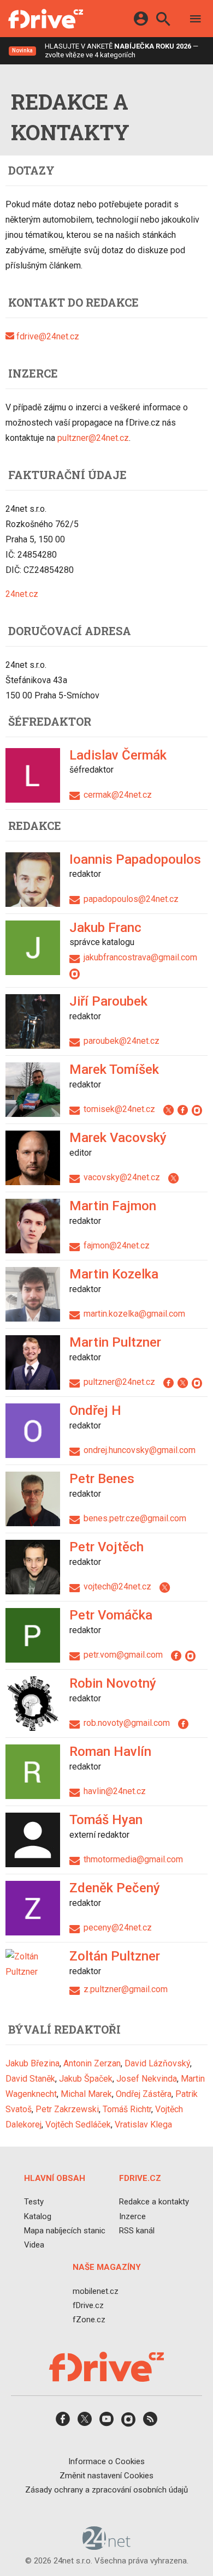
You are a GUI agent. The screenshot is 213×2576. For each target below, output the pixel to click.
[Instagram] (76, 973)
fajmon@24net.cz (117, 1245)
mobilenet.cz (96, 2291)
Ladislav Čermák (118, 755)
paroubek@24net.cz (122, 1041)
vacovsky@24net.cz (122, 1177)
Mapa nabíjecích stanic (65, 2231)
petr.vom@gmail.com (123, 1655)
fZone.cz (89, 2320)
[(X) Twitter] (85, 2423)
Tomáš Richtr (127, 2109)
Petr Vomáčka (111, 1615)
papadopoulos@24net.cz (131, 899)
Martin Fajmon (113, 1206)
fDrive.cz (88, 2305)
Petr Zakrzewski (67, 2109)
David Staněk (30, 2079)
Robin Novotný (113, 1683)
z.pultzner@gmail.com (126, 1989)
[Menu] (196, 20)
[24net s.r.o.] (107, 2547)
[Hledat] (163, 20)
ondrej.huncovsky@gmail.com (140, 1450)
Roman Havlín (110, 1752)
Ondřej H (95, 1410)
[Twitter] (170, 1109)
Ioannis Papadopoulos (135, 859)
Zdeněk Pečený (115, 1888)
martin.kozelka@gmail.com (134, 1314)
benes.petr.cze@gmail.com (135, 1518)
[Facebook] (185, 1109)
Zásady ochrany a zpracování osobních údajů (106, 2490)
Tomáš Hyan (106, 1820)
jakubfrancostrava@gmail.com (140, 957)
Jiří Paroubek (108, 1001)
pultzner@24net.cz (93, 438)
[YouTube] (106, 2423)
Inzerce (132, 2216)
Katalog (38, 2216)
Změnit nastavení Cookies (106, 2476)
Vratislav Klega (143, 2124)
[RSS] (150, 2423)
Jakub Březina (32, 2063)
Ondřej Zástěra (144, 2094)
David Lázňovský (157, 2063)
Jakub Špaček (86, 2079)
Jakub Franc (105, 928)
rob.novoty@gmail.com (127, 1723)
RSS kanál (137, 2231)
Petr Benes (102, 1479)
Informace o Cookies (106, 2461)
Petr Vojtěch (106, 1547)
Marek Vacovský (118, 1138)
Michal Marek (86, 2094)
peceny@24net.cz (118, 1927)
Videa (34, 2245)
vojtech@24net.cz (117, 1586)
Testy (34, 2202)
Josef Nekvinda (147, 2079)
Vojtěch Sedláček (78, 2124)
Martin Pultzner (115, 1342)
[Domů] (46, 19)
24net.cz (22, 594)
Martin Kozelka (114, 1274)
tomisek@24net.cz (119, 1109)
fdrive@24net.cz (47, 336)
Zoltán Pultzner (115, 1956)
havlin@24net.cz (115, 1791)
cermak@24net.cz (118, 795)
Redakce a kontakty (154, 2202)
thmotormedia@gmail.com (133, 1859)
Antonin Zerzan (92, 2063)
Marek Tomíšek (114, 1069)
